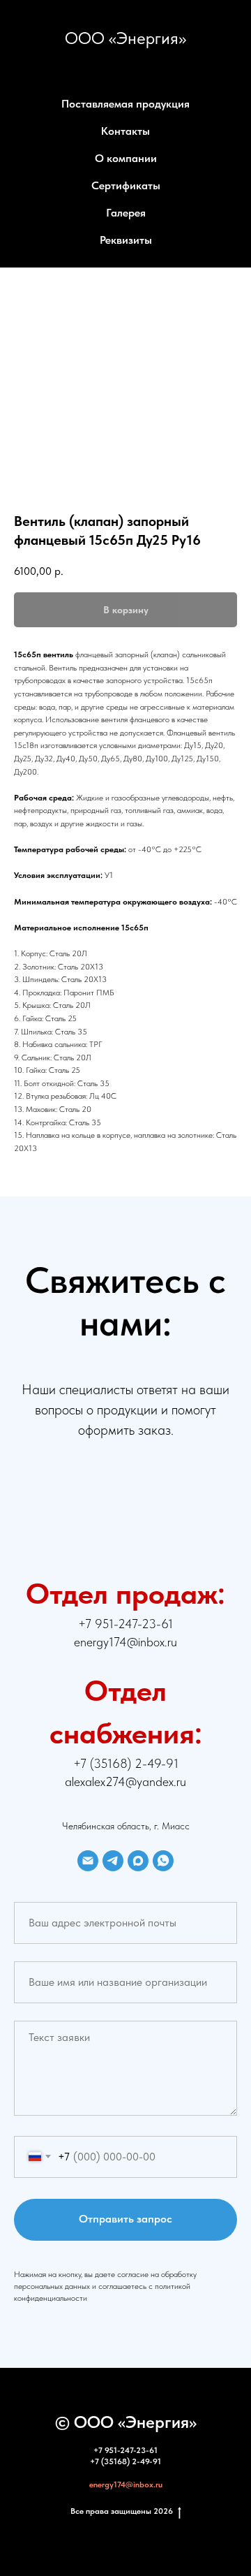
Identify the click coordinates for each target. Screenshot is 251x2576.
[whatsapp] (163, 1861)
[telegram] (113, 1861)
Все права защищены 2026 (122, 2511)
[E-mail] (88, 1861)
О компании (126, 158)
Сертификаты (126, 185)
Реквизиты (126, 240)
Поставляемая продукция (125, 104)
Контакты (125, 131)
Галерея (126, 213)
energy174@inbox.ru (126, 2484)
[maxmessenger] (138, 1861)
